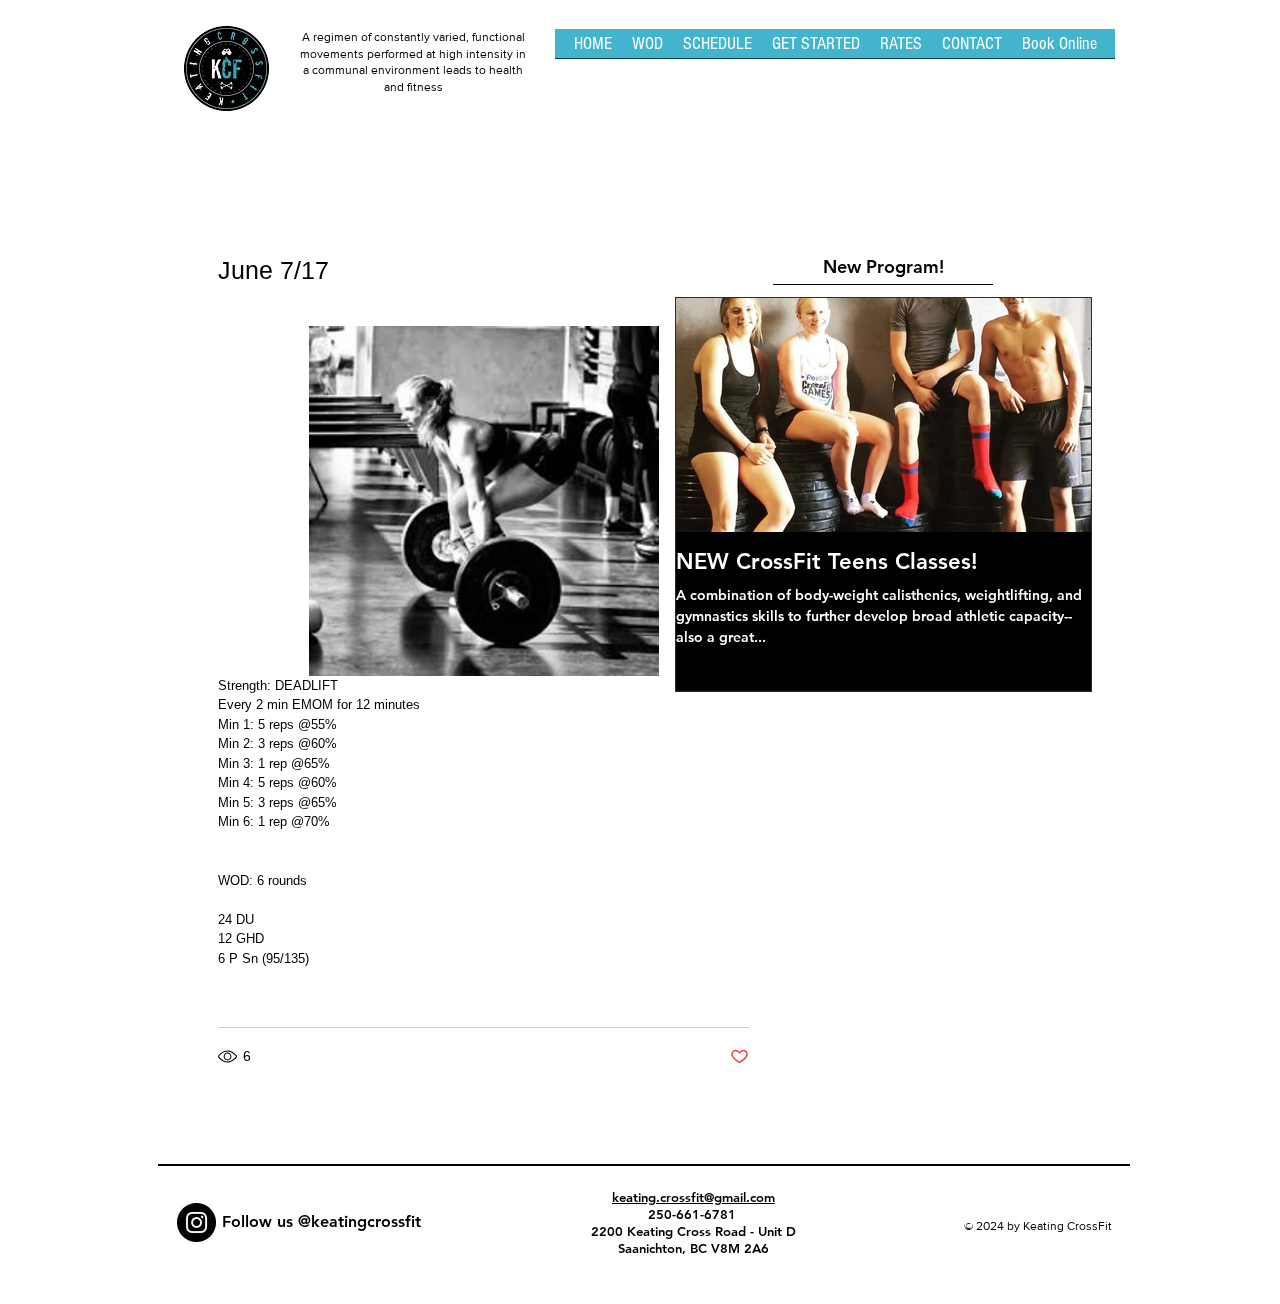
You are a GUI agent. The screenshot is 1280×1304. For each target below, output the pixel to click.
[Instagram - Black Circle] (196, 1222)
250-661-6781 (694, 1214)
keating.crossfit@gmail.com (693, 1197)
